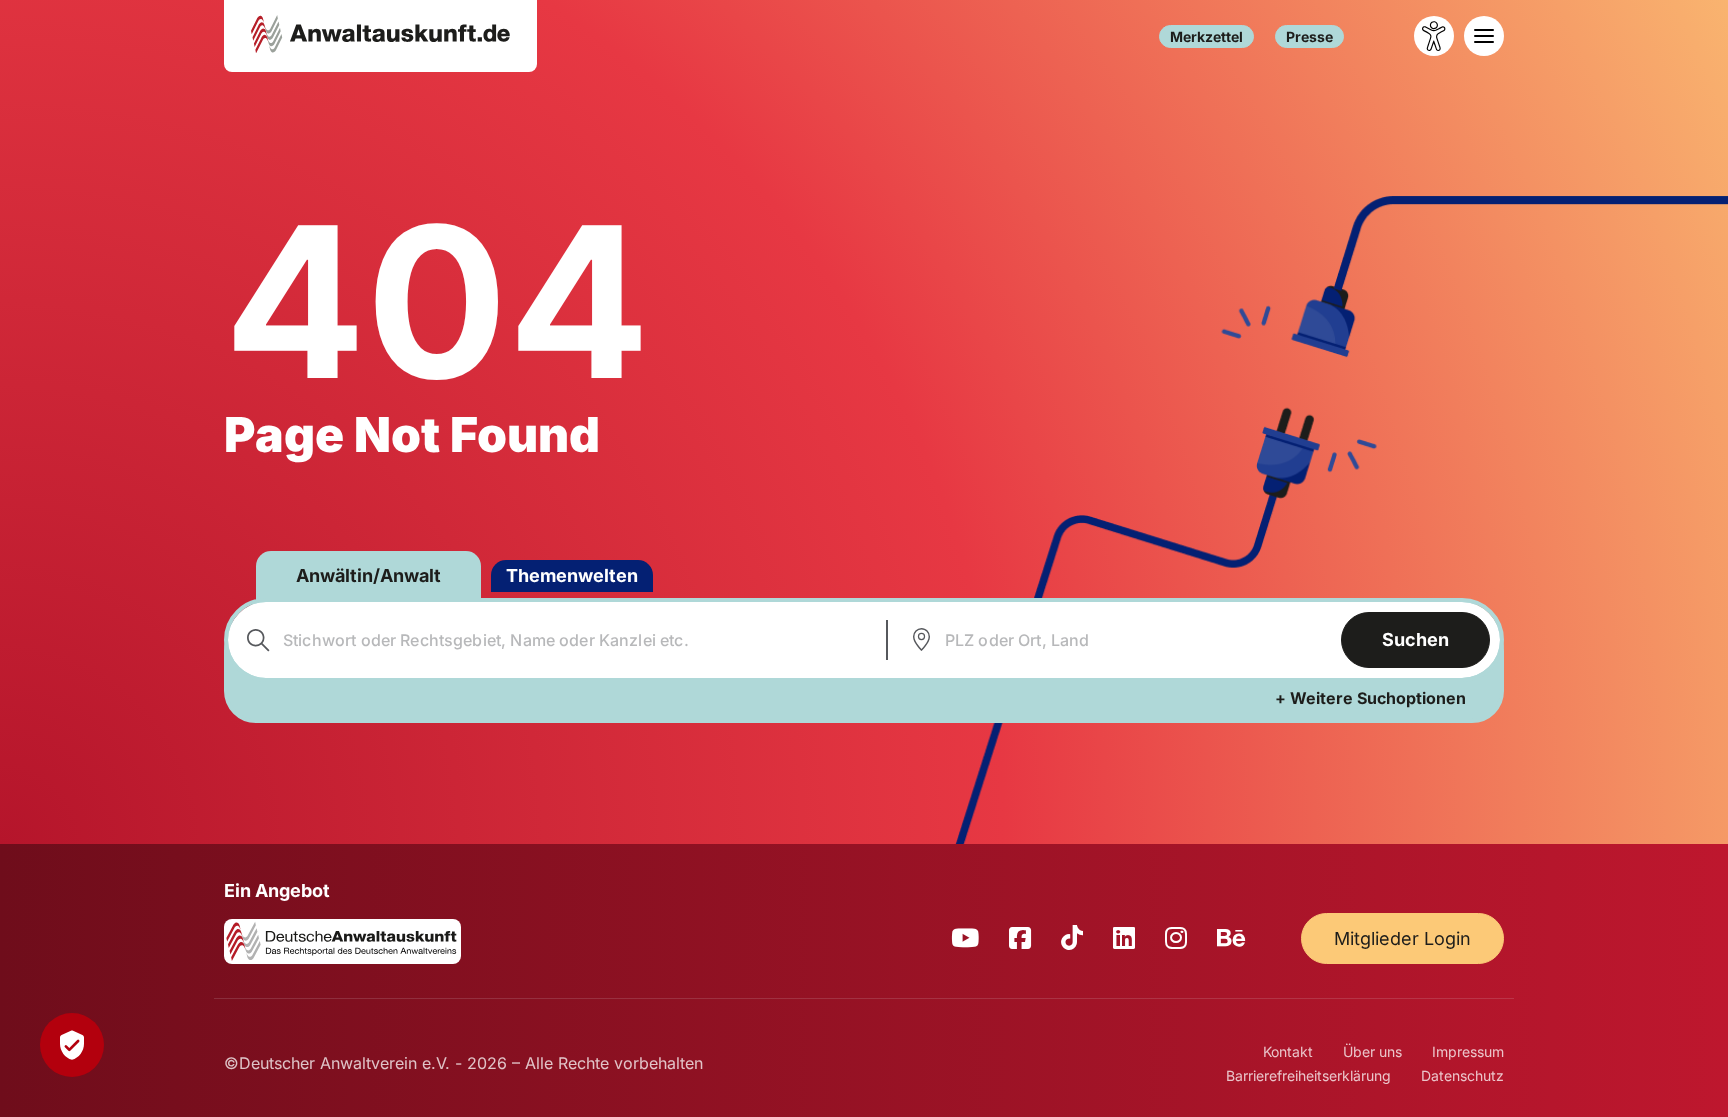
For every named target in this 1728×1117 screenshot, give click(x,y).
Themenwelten (572, 575)
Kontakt (1288, 1051)
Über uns (1372, 1051)
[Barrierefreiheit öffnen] (1434, 36)
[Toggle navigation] (1484, 36)
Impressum (1468, 1051)
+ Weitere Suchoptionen (1370, 698)
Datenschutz (1462, 1075)
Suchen (1415, 639)
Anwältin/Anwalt (368, 575)
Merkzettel (1206, 36)
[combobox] (554, 640)
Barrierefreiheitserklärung (1308, 1075)
